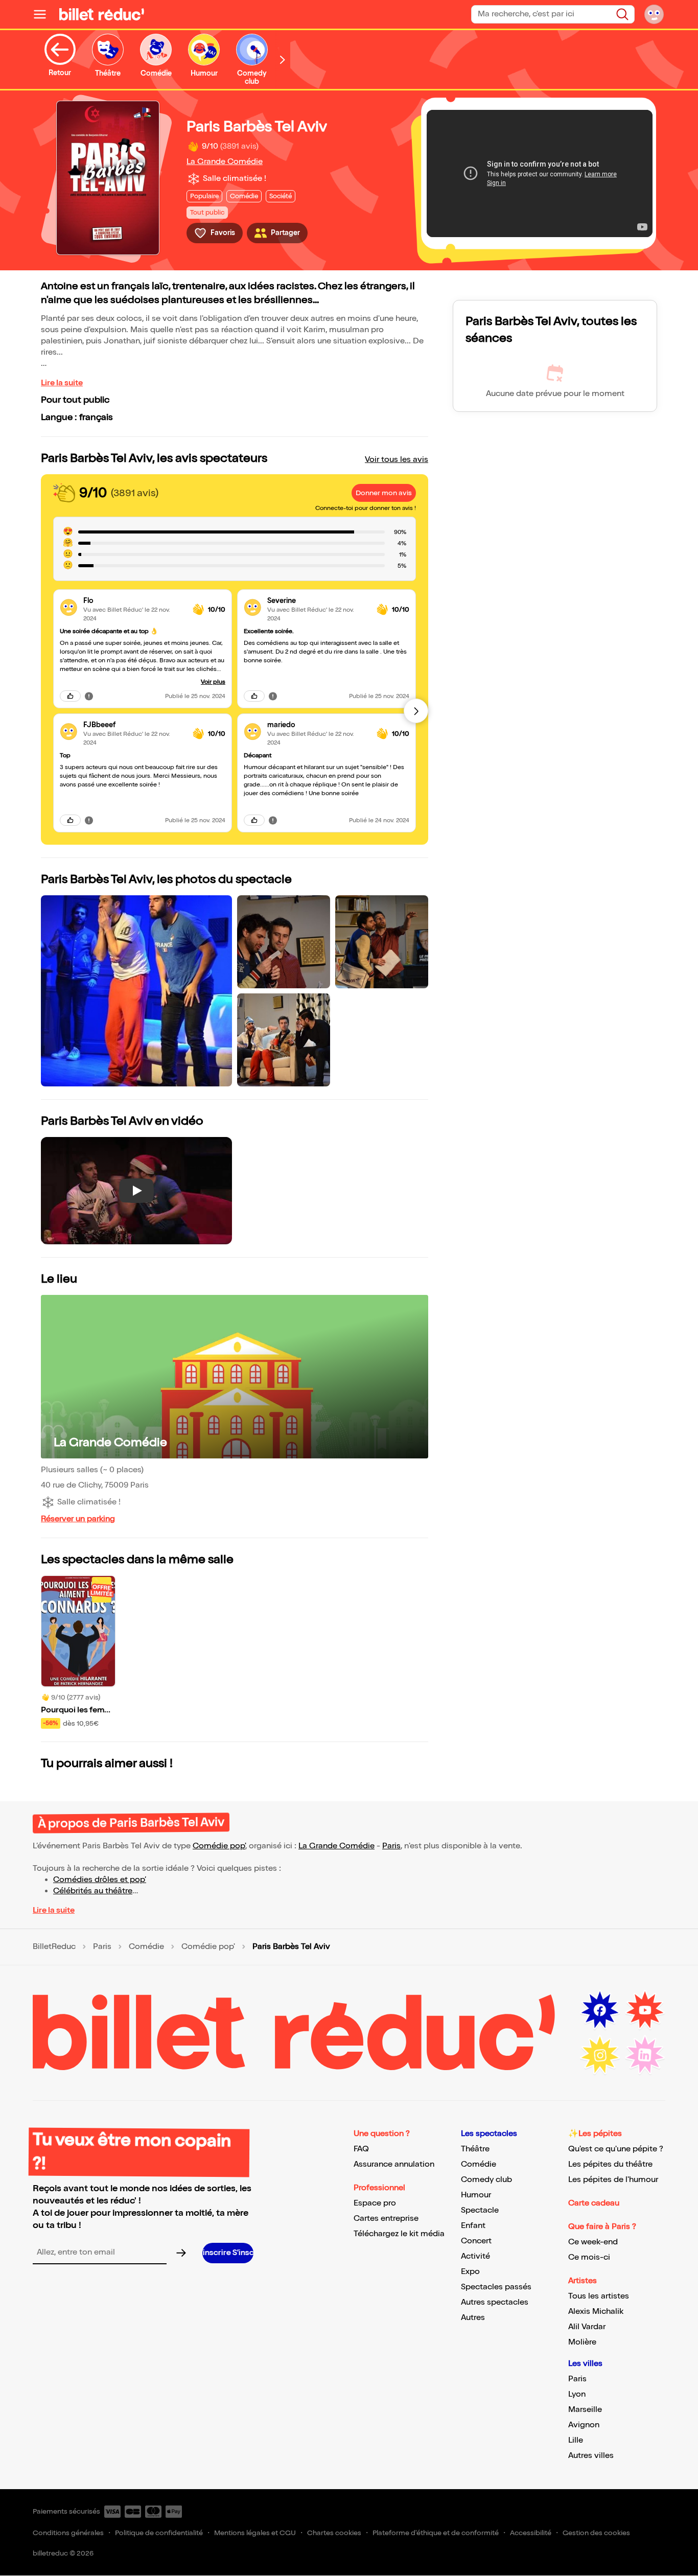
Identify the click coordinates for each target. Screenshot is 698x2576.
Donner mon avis (384, 493)
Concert (476, 2241)
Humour (476, 2195)
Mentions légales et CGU (255, 2533)
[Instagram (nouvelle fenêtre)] (600, 2055)
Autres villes (591, 2456)
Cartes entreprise (386, 2219)
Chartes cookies (334, 2533)
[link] (134, 601)
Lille (576, 2440)
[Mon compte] (654, 14)
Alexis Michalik (596, 2312)
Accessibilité (531, 2533)
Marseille (585, 2410)
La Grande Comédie (225, 162)
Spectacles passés (496, 2287)
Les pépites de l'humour (613, 2180)
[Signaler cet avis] (89, 696)
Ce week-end (593, 2242)
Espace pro (375, 2203)
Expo (470, 2272)
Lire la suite (62, 383)
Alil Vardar (587, 2327)
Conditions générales (68, 2533)
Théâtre (475, 2149)
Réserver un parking (78, 1519)
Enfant (473, 2226)
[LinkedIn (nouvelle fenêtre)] (645, 2055)
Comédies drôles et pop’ (100, 1880)
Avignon (584, 2425)
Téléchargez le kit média (399, 2234)
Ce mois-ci (589, 2257)
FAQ (361, 2149)
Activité (475, 2256)
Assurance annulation (394, 2164)
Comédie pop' (219, 1846)
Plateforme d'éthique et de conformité (436, 2533)
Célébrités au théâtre (93, 1891)
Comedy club (486, 2180)
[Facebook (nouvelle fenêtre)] (600, 2010)
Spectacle (480, 2210)
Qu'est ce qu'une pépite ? (616, 2149)
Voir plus (213, 682)
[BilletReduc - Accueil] (102, 14)
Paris (391, 1846)
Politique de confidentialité (159, 2533)
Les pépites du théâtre (610, 2164)
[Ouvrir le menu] (44, 14)
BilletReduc (54, 1947)
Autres (473, 2318)
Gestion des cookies (596, 2533)
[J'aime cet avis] (70, 696)
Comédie (146, 1947)
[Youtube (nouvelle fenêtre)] (645, 2010)
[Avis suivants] (416, 711)
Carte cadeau (594, 2203)
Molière (582, 2342)
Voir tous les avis (397, 460)
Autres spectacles (495, 2302)
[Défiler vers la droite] (283, 60)
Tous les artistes (599, 2296)
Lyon (577, 2394)
